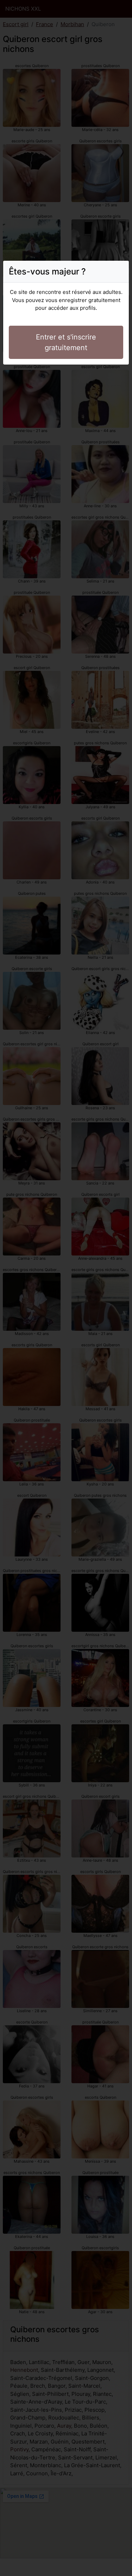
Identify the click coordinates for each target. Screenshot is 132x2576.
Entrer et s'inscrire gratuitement (66, 342)
